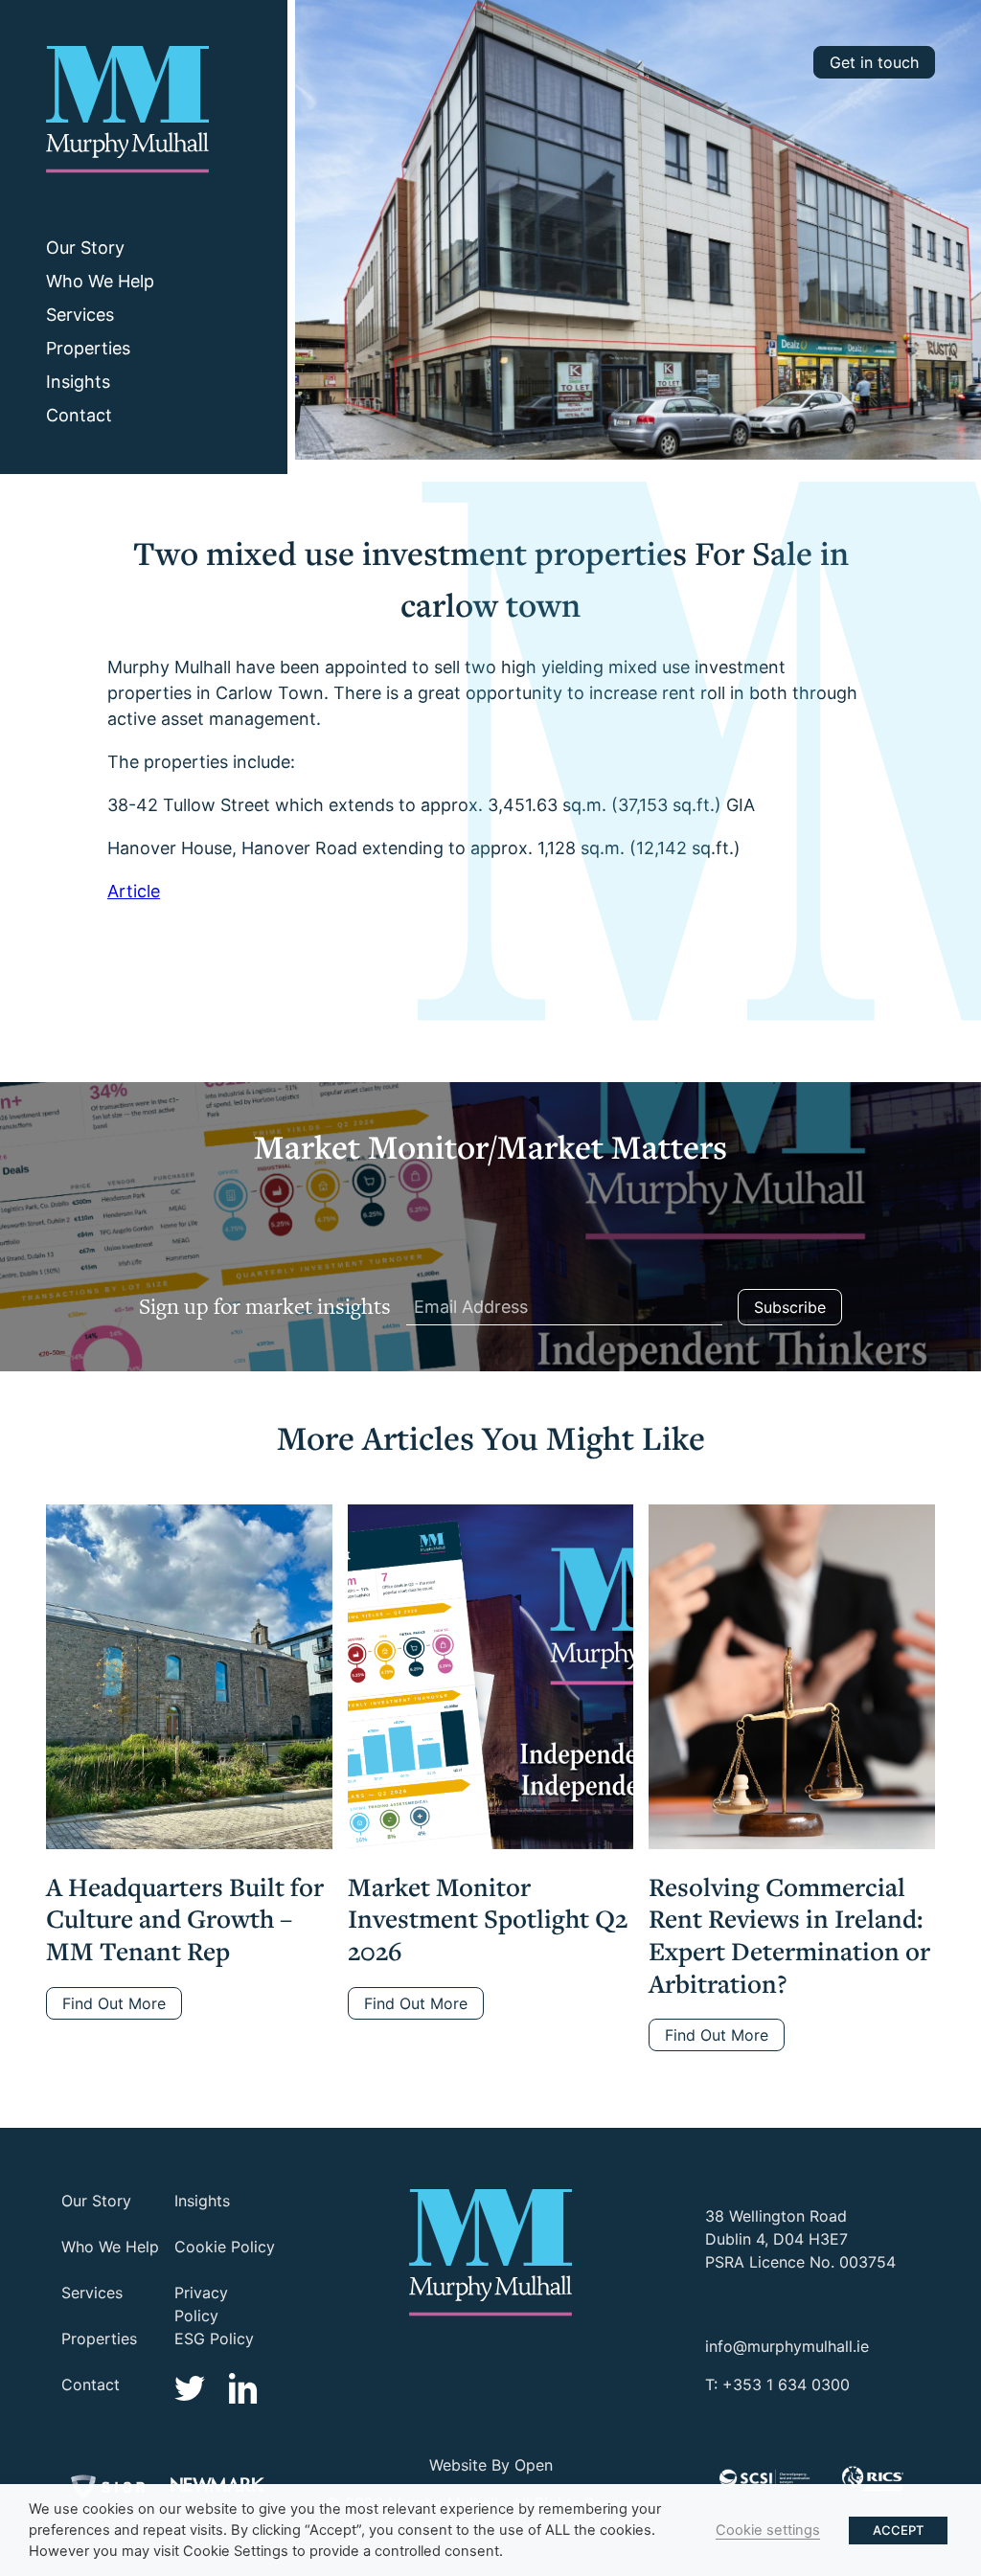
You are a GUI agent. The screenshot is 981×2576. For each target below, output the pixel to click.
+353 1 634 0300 (786, 2384)
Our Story (85, 248)
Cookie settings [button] (768, 2530)
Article (134, 891)
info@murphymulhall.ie (787, 2346)
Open (534, 2465)
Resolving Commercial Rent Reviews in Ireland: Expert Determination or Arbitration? (789, 1935)
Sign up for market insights (265, 1306)
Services (80, 315)
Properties (88, 348)
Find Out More (114, 2003)
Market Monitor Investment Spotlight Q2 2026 (488, 1919)
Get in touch (874, 62)
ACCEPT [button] (898, 2530)
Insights (78, 382)
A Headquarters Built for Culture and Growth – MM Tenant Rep (185, 1919)
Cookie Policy (225, 2247)
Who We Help (100, 281)
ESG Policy (214, 2339)
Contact (79, 415)
